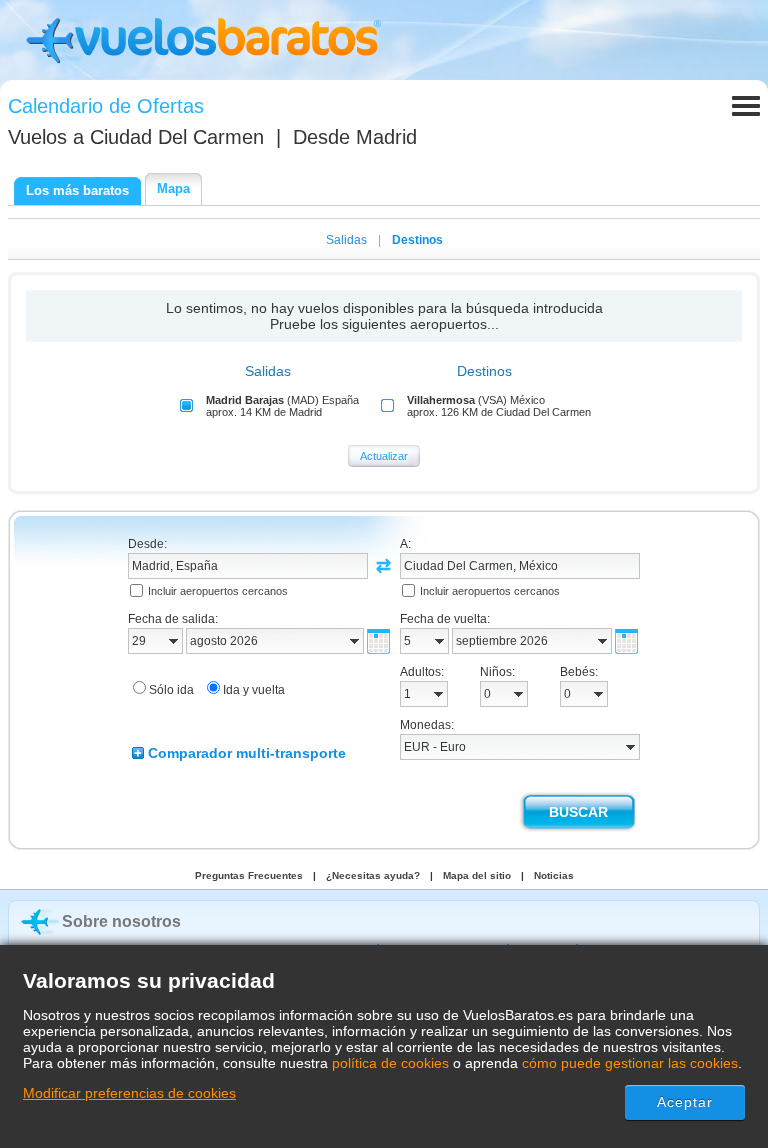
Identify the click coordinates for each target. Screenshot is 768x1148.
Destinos (417, 240)
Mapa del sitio (477, 875)
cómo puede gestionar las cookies (630, 1063)
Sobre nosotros (121, 921)
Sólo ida (171, 690)
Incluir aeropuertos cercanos (218, 591)
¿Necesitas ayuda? (373, 875)
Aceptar (685, 1102)
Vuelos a (136, 137)
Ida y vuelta (254, 690)
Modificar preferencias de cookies (129, 1093)
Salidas (346, 240)
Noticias (554, 875)
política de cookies (390, 1063)
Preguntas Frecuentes (249, 875)
